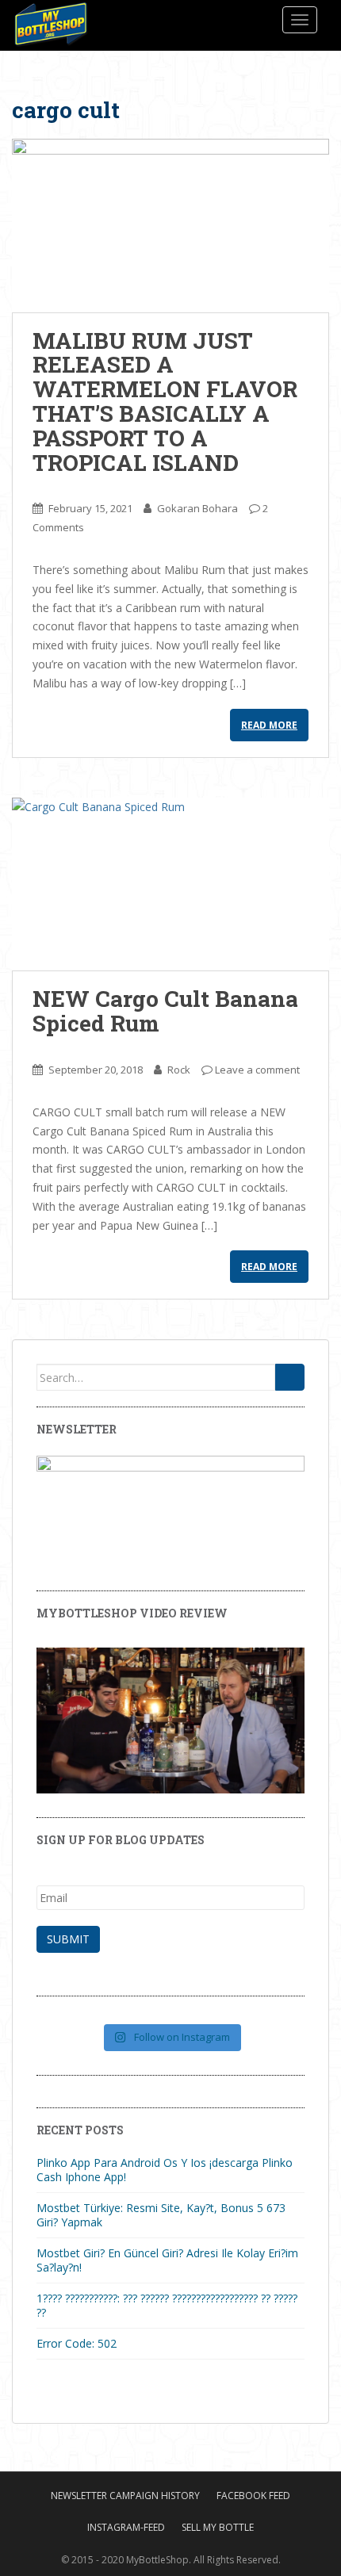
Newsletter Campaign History (125, 2496)
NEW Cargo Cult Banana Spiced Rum (165, 1011)
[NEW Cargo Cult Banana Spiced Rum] (170, 884)
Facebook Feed (253, 2496)
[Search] (290, 1377)
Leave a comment (257, 1070)
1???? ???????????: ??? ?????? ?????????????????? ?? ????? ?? (167, 2305)
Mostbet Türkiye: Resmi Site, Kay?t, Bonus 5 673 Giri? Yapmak (161, 2215)
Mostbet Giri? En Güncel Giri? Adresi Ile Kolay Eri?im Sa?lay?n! (167, 2260)
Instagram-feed (126, 2527)
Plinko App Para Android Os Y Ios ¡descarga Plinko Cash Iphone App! (165, 2170)
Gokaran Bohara (197, 508)
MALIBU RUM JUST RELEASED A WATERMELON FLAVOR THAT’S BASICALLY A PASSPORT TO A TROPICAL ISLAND (165, 402)
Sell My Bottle (218, 2527)
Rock (179, 1070)
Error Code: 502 (77, 2343)
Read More (269, 725)
